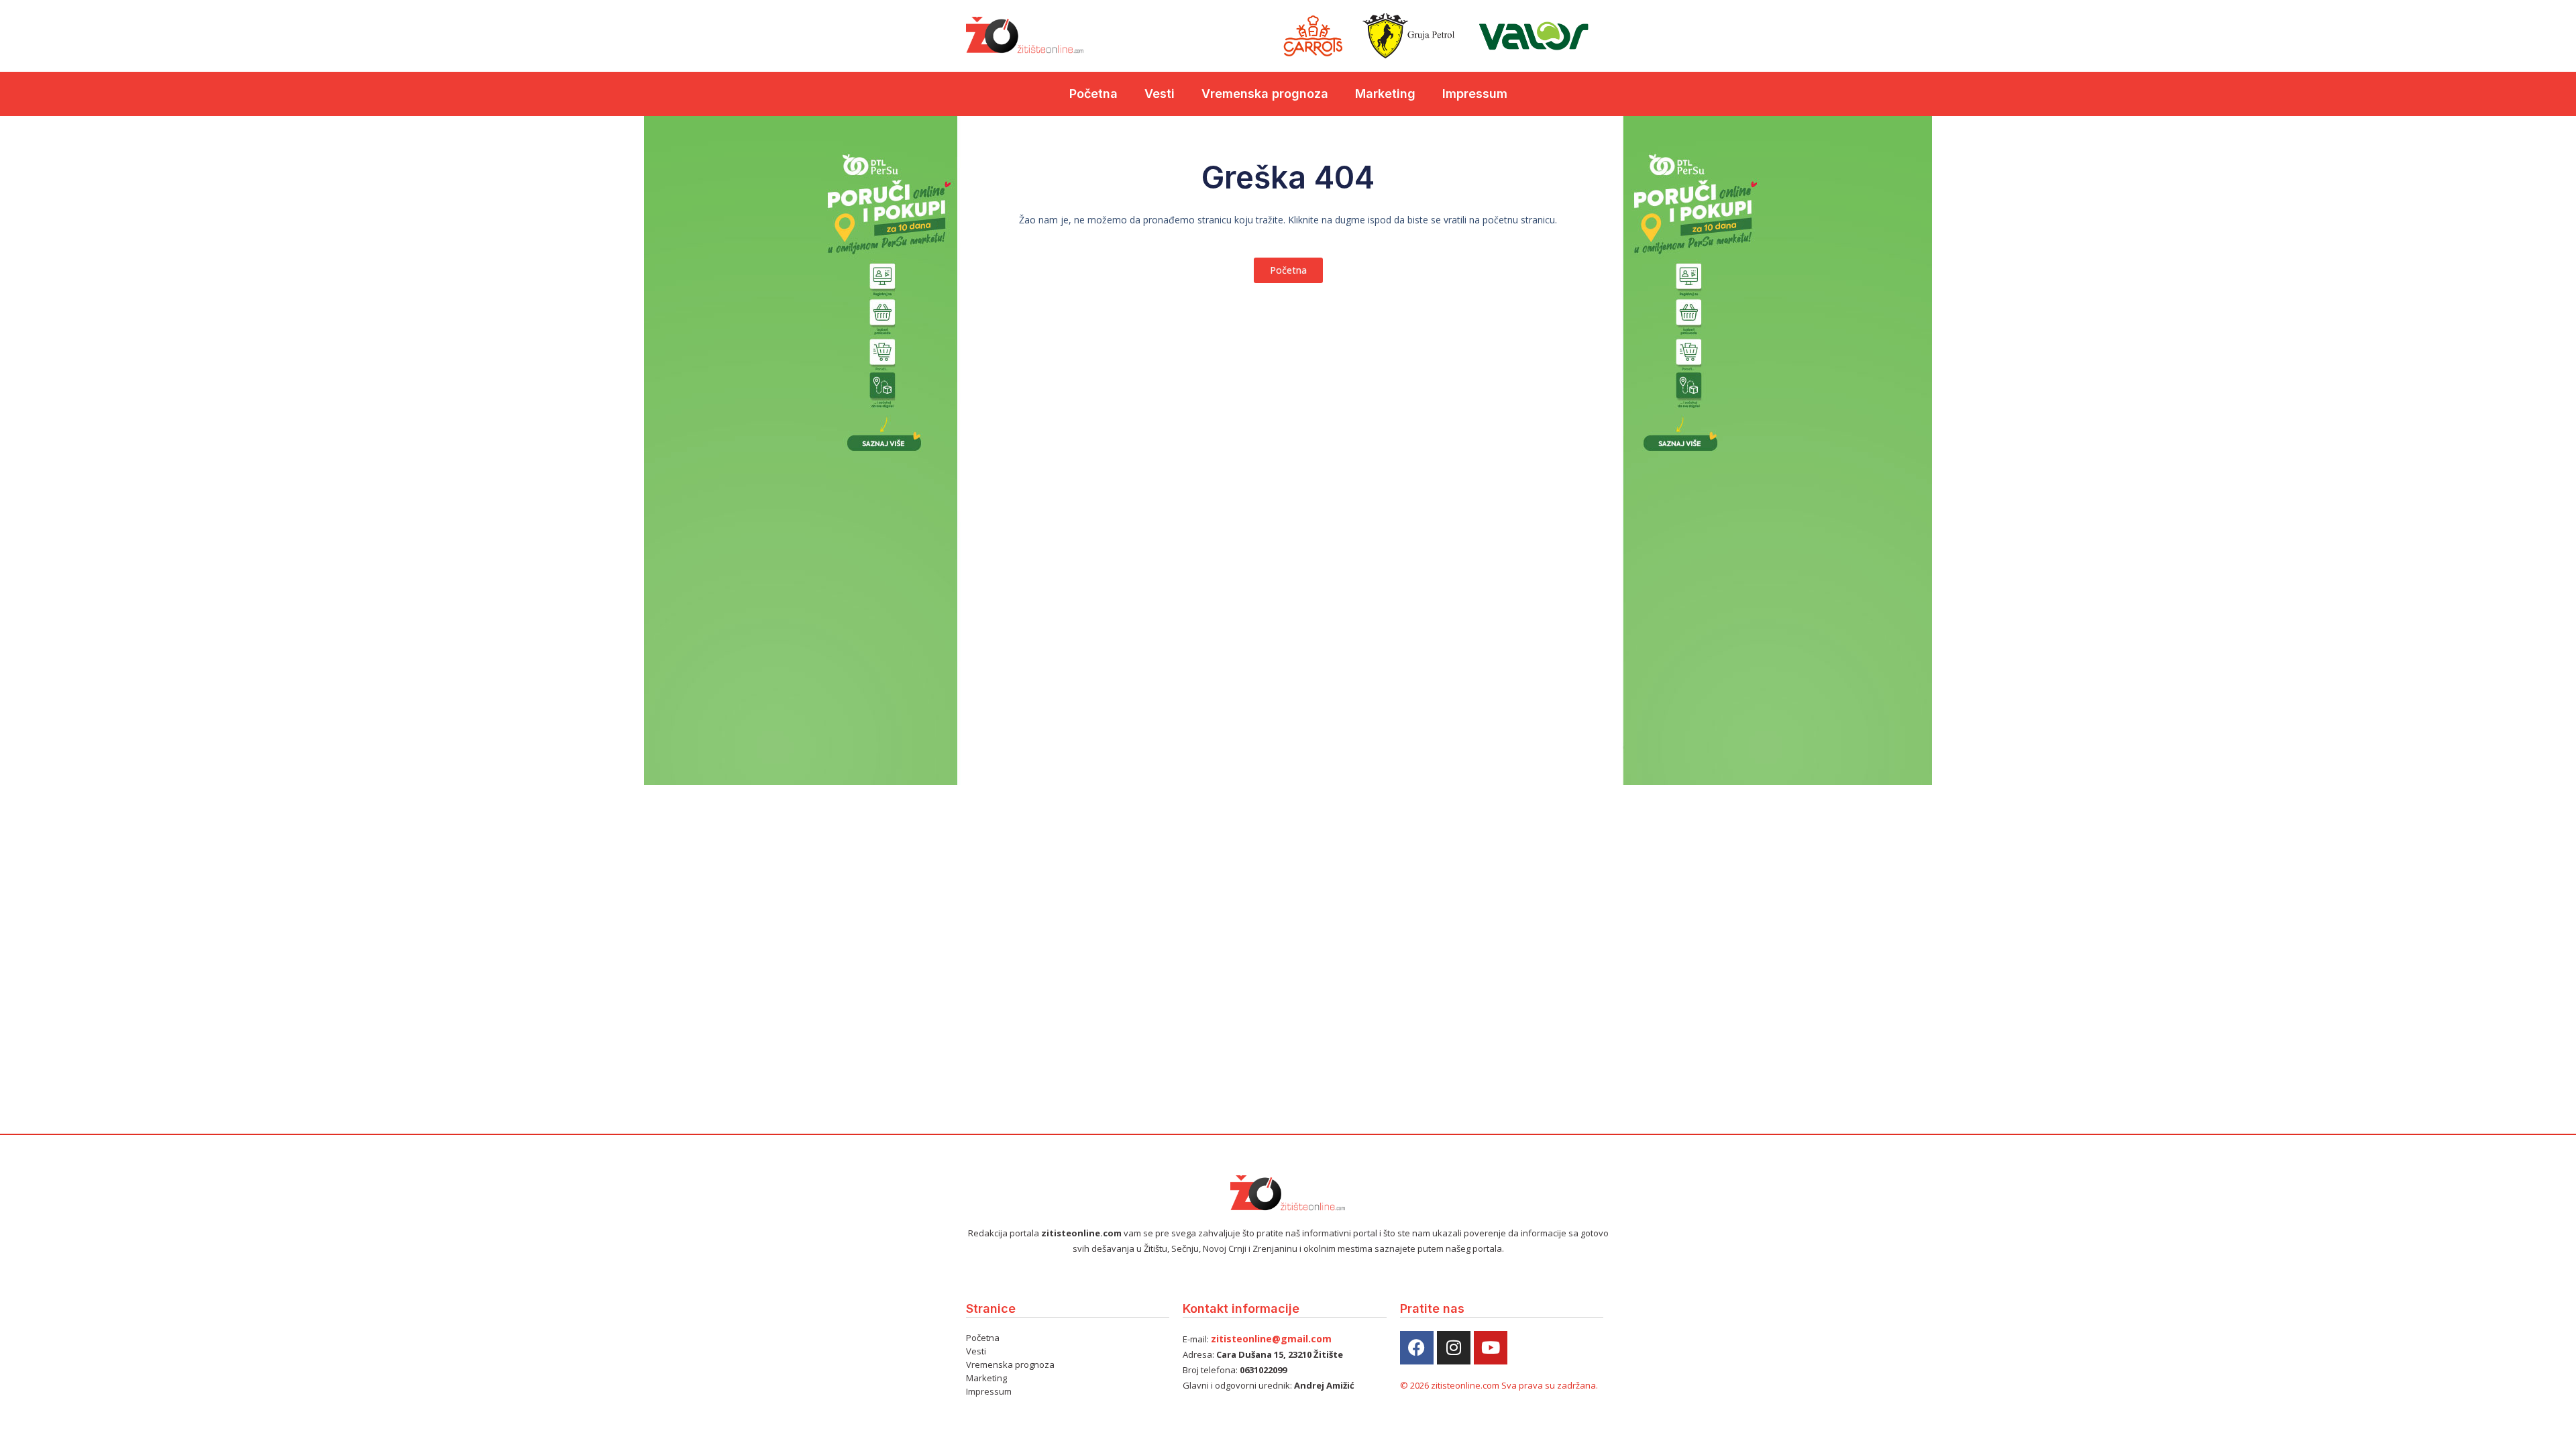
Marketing (1385, 94)
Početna (1093, 94)
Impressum (1475, 94)
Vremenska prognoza (1265, 94)
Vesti (1160, 94)
